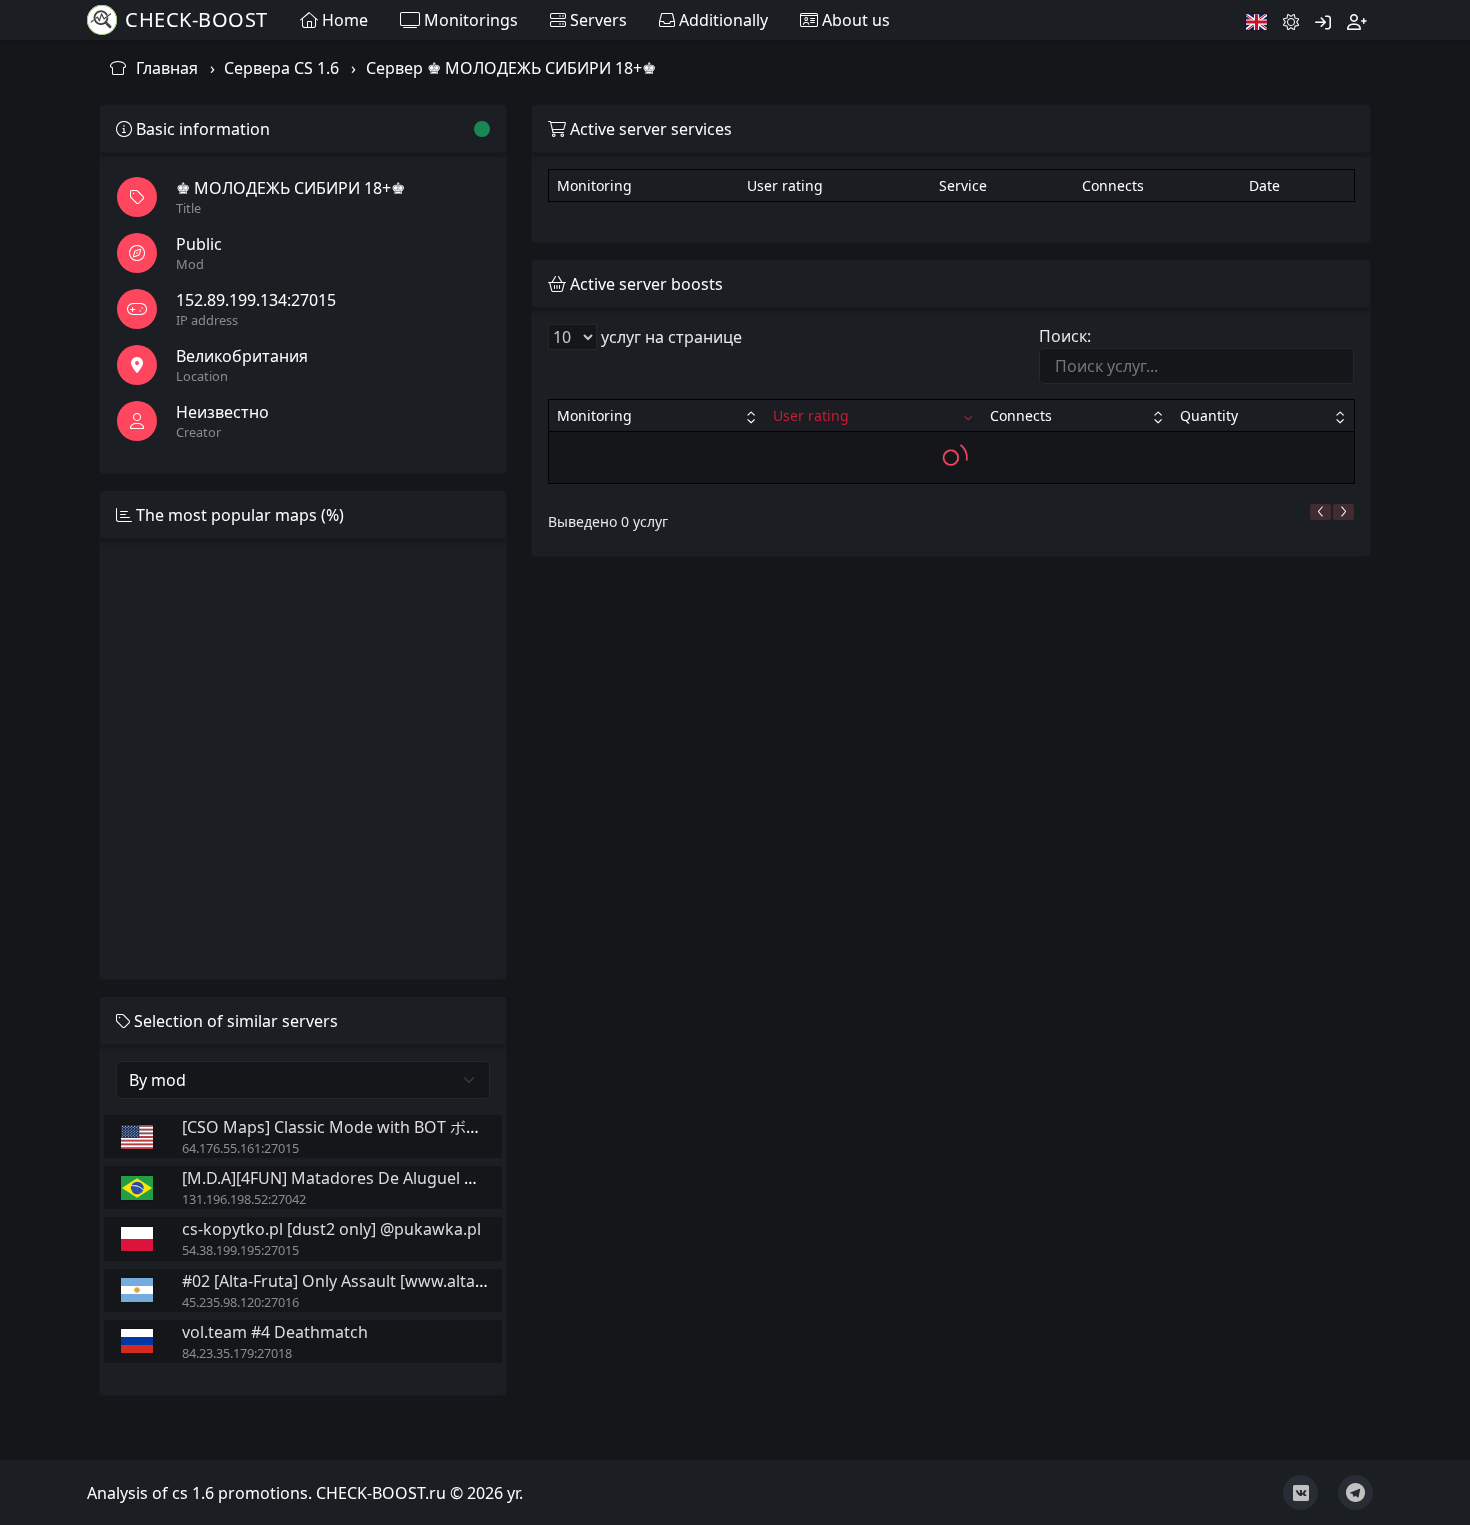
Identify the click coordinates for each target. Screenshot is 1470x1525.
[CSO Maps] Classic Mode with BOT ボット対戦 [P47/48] (389, 1127)
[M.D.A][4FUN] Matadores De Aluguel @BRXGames (371, 1178)
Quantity (1209, 415)
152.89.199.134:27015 (256, 300)
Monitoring (594, 415)
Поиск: (1065, 336)
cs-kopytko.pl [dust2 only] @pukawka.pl (331, 1229)
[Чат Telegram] (1355, 1492)
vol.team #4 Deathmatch (275, 1332)
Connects (1021, 415)
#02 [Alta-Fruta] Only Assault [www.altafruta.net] (364, 1281)
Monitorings (469, 20)
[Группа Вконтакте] (1300, 1492)
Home (343, 20)
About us (854, 20)
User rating (811, 415)
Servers (596, 20)
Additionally (721, 20)
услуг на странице (669, 337)
